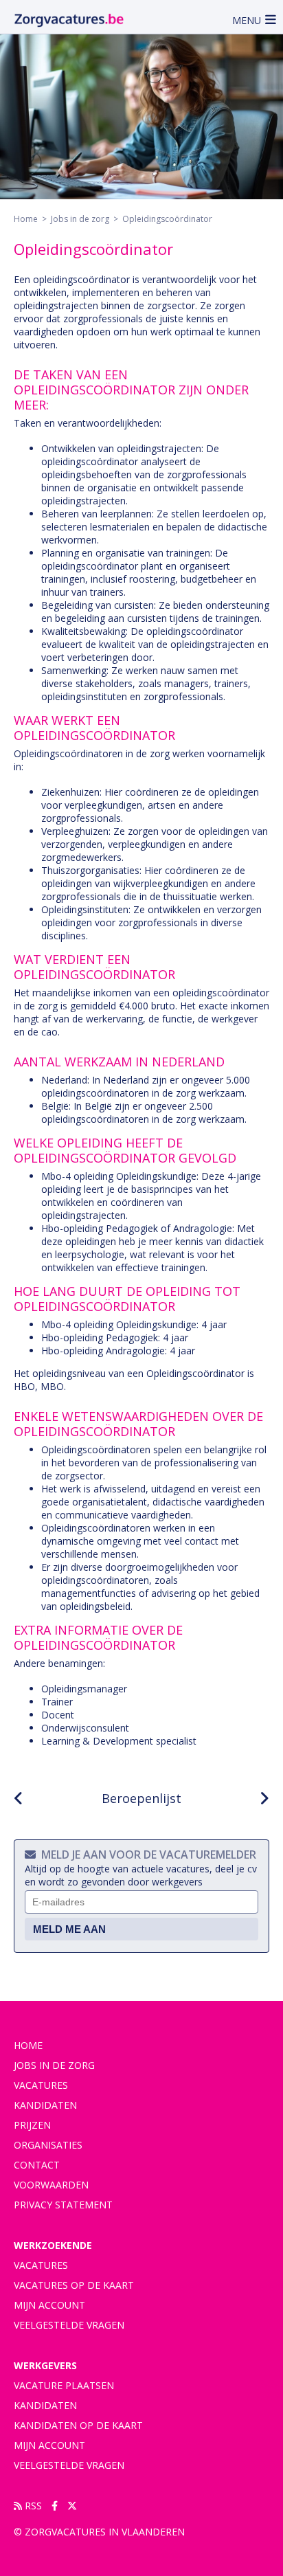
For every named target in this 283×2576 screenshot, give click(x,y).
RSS (32, 2506)
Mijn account (49, 2305)
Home (26, 219)
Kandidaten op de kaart (78, 2425)
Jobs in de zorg (80, 219)
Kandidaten (45, 2105)
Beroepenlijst (141, 1798)
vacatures (41, 2085)
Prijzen (32, 2125)
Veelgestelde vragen (69, 2325)
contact (37, 2165)
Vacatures (41, 2265)
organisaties (48, 2145)
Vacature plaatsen (64, 2385)
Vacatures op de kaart (74, 2285)
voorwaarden (51, 2185)
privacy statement (63, 2205)
